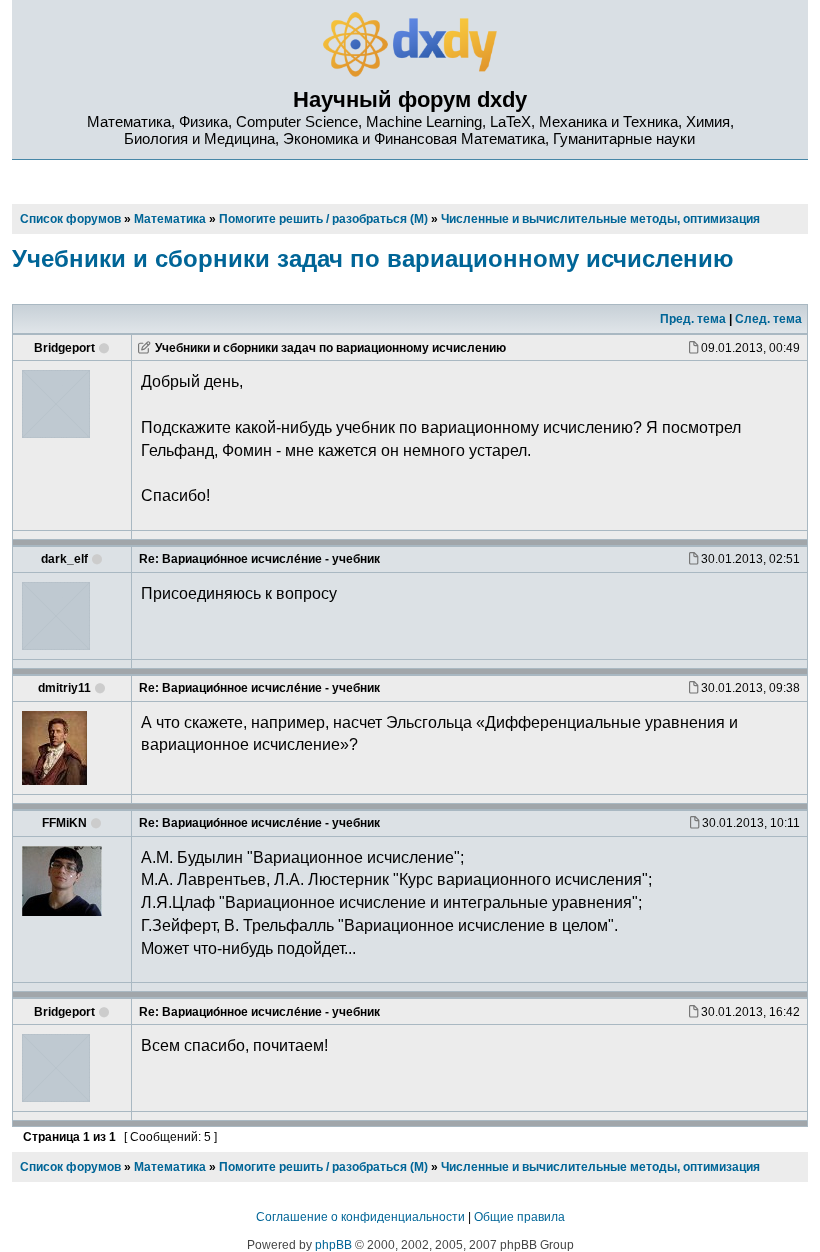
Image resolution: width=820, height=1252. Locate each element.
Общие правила (519, 1217)
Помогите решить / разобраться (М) (323, 1167)
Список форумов (70, 1167)
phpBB (333, 1245)
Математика (170, 1167)
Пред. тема (693, 319)
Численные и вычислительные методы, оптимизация (600, 1167)
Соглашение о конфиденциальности (360, 1217)
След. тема (768, 319)
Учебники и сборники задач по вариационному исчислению (373, 258)
